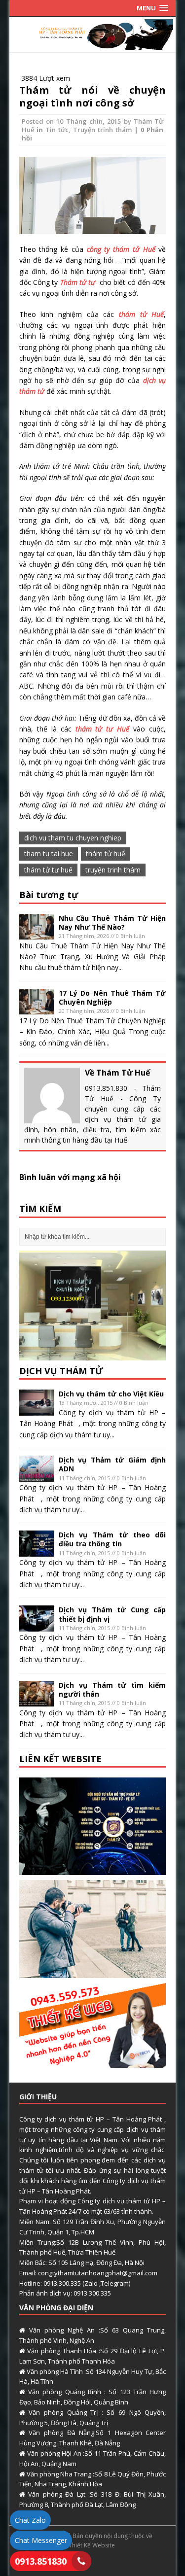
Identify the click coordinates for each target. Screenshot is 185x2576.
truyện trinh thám (113, 870)
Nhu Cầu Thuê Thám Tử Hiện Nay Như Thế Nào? (112, 922)
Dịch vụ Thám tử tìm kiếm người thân (112, 1689)
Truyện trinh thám (102, 130)
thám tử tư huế (48, 870)
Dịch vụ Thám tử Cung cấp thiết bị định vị (112, 1614)
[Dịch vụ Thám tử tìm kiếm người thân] (37, 1701)
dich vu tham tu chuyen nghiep (73, 838)
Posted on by (78, 121)
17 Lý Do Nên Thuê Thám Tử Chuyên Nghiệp (112, 997)
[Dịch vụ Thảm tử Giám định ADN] (37, 1476)
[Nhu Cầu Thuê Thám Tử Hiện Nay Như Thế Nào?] (37, 934)
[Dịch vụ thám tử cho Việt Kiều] (37, 1410)
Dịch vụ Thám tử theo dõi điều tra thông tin (112, 1539)
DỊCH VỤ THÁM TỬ (61, 1371)
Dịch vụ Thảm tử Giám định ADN (112, 1464)
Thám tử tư (79, 282)
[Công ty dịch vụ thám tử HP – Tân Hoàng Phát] (93, 44)
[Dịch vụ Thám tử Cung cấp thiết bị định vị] (37, 1626)
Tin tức (57, 130)
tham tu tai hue (49, 853)
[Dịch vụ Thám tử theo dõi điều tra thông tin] (37, 1551)
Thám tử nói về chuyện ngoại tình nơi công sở (93, 96)
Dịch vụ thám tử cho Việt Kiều (111, 1394)
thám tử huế (106, 853)
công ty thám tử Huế (121, 249)
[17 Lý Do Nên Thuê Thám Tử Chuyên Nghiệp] (37, 1009)
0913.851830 (41, 2561)
